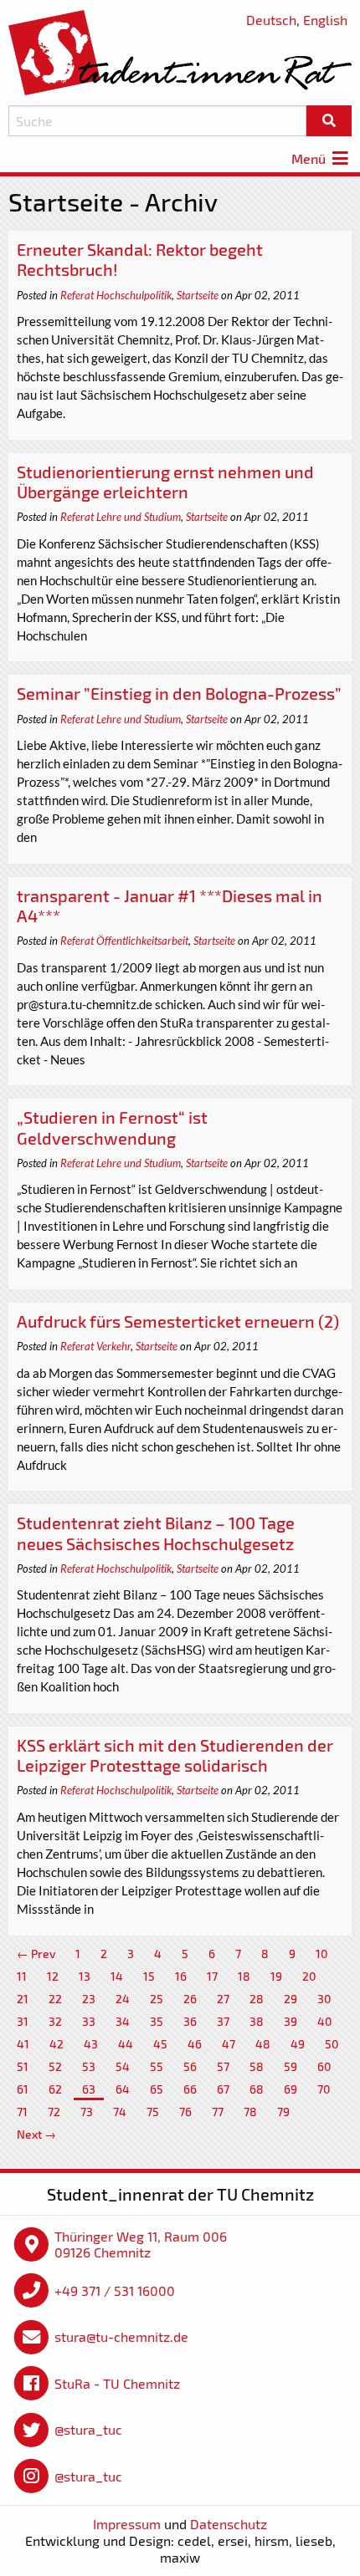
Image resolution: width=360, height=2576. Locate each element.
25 (157, 1999)
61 (23, 2089)
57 (223, 2066)
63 (89, 2089)
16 (181, 1976)
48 (263, 2044)
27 (223, 1999)
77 (218, 2112)
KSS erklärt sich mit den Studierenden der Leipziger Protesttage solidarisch (175, 1755)
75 (153, 2112)
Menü (310, 158)
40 (325, 2021)
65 (157, 2089)
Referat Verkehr (95, 1346)
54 (123, 2066)
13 (85, 1976)
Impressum (127, 2524)
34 (123, 2021)
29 (291, 1999)
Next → (36, 2134)
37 (223, 2021)
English (325, 20)
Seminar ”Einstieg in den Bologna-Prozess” (179, 693)
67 (223, 2089)
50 (332, 2044)
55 (157, 2066)
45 (160, 2044)
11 (22, 1976)
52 (55, 2066)
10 (322, 1954)
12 (53, 1976)
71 (22, 2112)
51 (23, 2066)
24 (123, 1999)
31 (23, 2021)
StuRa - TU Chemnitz (117, 2383)
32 (55, 2021)
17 (212, 1976)
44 (126, 2044)
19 (276, 1976)
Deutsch (271, 20)
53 (89, 2066)
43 (91, 2044)
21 (23, 1999)
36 (190, 2021)
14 (117, 1976)
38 (257, 2021)
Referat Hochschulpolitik (116, 295)
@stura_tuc (88, 2429)
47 (229, 2044)
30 (324, 1999)
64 (123, 2089)
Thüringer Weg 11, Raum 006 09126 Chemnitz (141, 2244)
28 (257, 1999)
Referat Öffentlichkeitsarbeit (124, 941)
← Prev (36, 1954)
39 (291, 2021)
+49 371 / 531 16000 (115, 2290)
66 (190, 2089)
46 (195, 2044)
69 (291, 2089)
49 (298, 2044)
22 (55, 1999)
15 (149, 1976)
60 (324, 2066)
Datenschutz (229, 2524)
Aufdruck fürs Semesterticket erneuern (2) (178, 1321)
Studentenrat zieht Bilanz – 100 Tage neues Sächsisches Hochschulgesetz (156, 1533)
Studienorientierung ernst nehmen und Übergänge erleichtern (165, 482)
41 (23, 2044)
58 (257, 2066)
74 (120, 2112)
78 (250, 2112)
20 (309, 1976)
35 (157, 2021)
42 (57, 2044)
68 (257, 2089)
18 (244, 1976)
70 (324, 2089)
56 (190, 2066)
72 (54, 2112)
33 (89, 2021)
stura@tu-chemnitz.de (121, 2336)
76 (185, 2112)
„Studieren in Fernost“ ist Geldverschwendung (112, 1127)
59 (291, 2066)
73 (87, 2112)
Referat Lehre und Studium (121, 517)
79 (283, 2112)
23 (89, 1999)
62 (55, 2089)
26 (190, 1999)
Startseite (198, 295)
